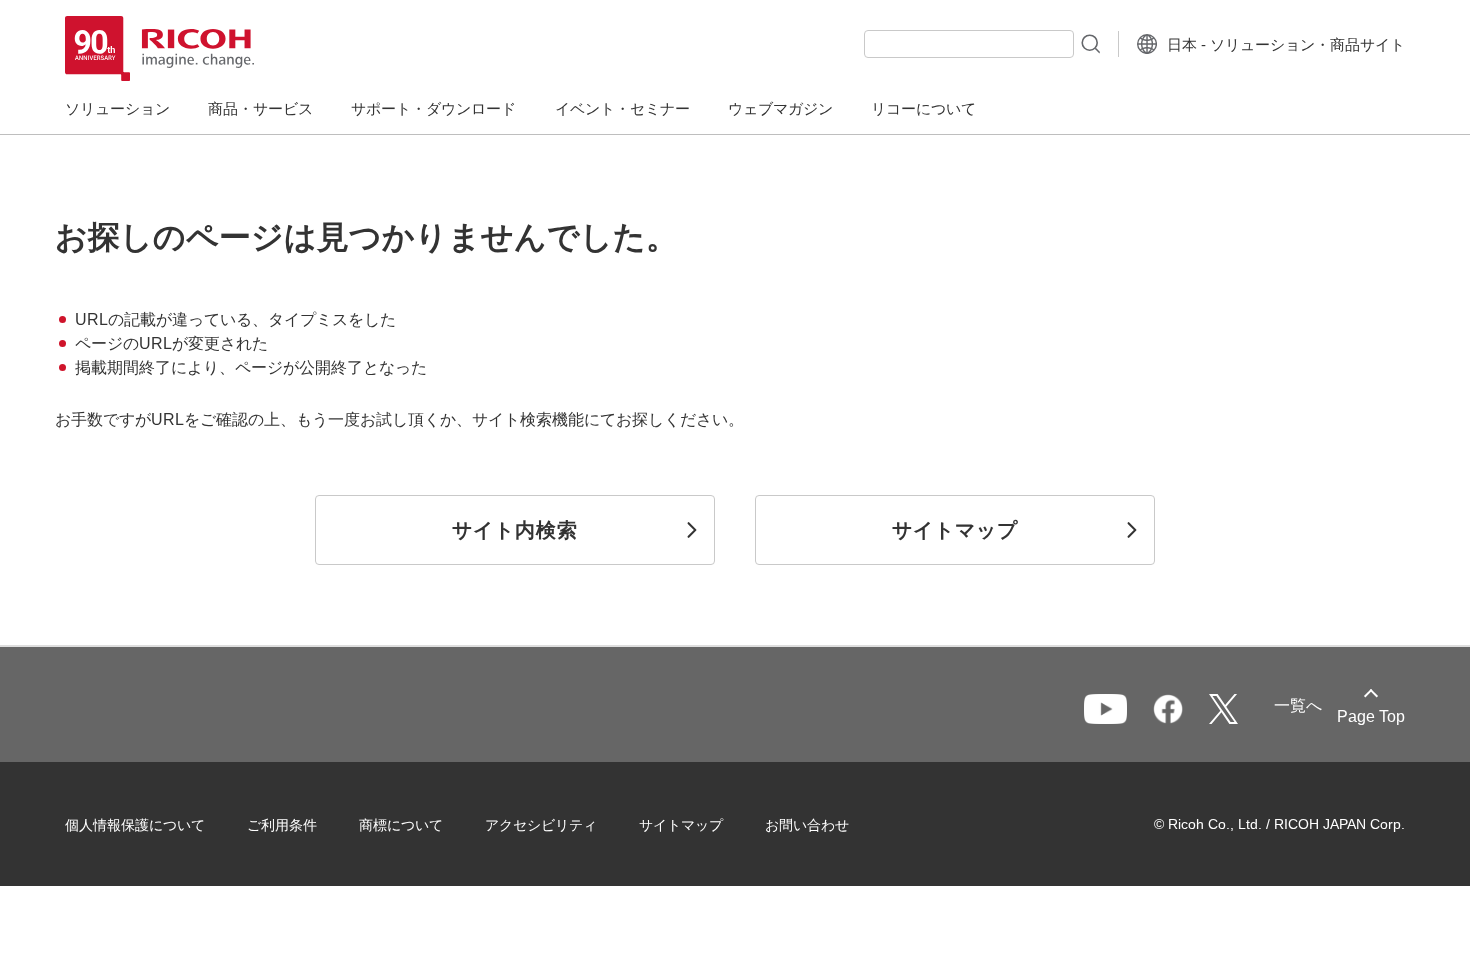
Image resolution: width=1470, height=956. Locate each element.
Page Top (1371, 716)
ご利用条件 (282, 825)
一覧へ (1298, 705)
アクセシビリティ (541, 825)
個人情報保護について (135, 825)
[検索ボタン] (1089, 43)
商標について (401, 825)
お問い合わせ (807, 825)
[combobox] (969, 44)
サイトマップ (681, 825)
